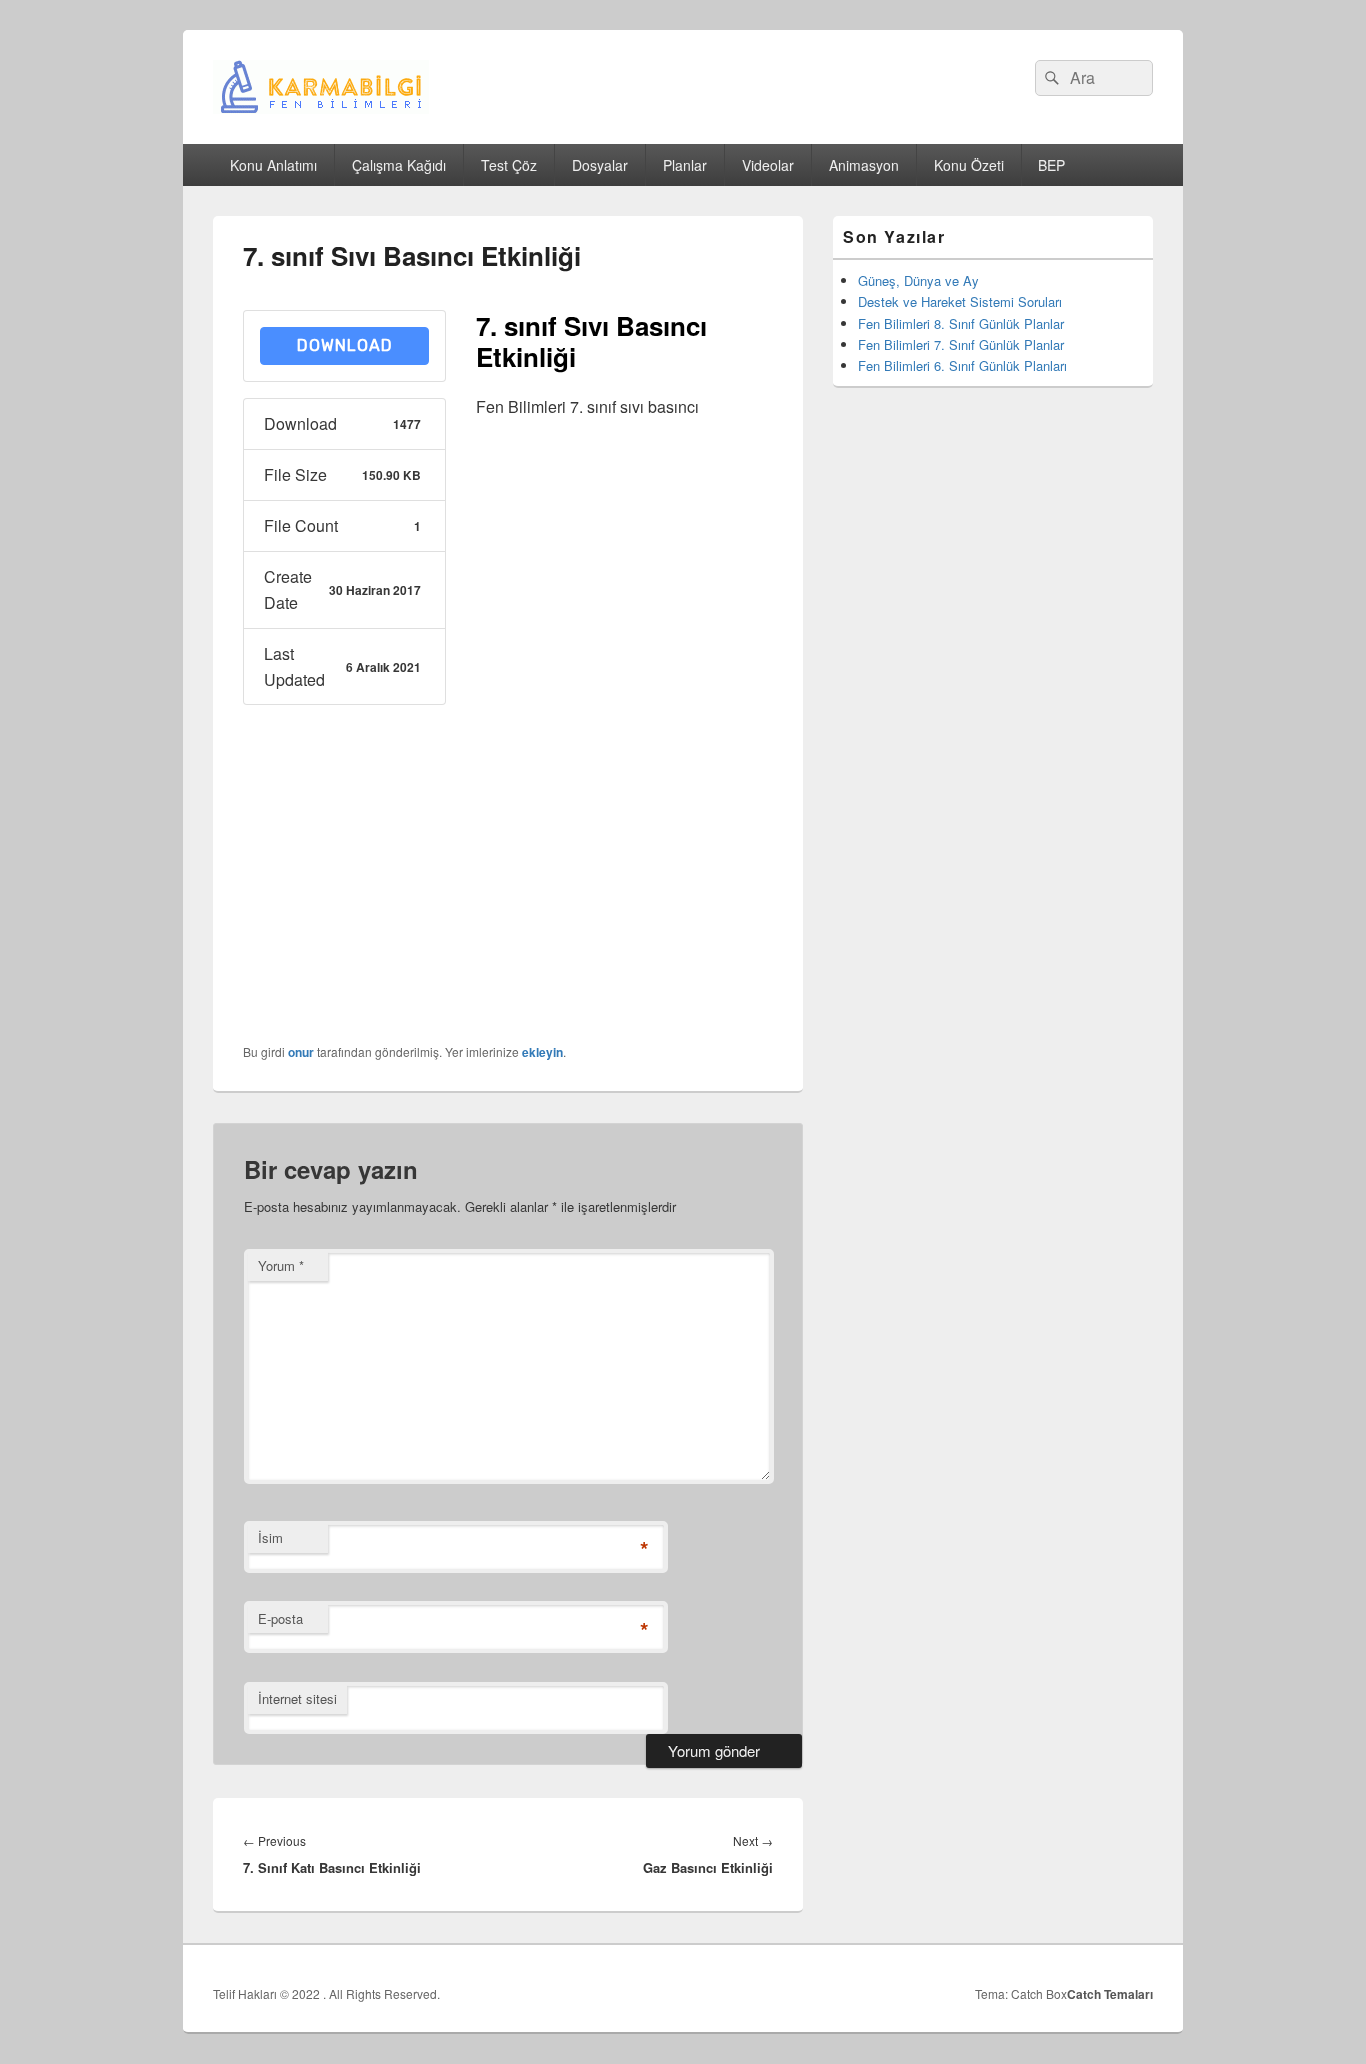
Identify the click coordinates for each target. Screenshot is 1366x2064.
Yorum (281, 1265)
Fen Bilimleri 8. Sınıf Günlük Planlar (961, 323)
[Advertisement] (624, 735)
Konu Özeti (969, 165)
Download (345, 345)
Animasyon (864, 165)
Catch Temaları (1110, 1994)
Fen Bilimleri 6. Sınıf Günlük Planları (962, 365)
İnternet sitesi (297, 1698)
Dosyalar (600, 165)
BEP (1051, 165)
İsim (270, 1537)
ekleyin (542, 1052)
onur (301, 1052)
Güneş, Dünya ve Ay (918, 280)
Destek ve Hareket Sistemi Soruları (960, 301)
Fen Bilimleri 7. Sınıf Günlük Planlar (961, 344)
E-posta (280, 1618)
